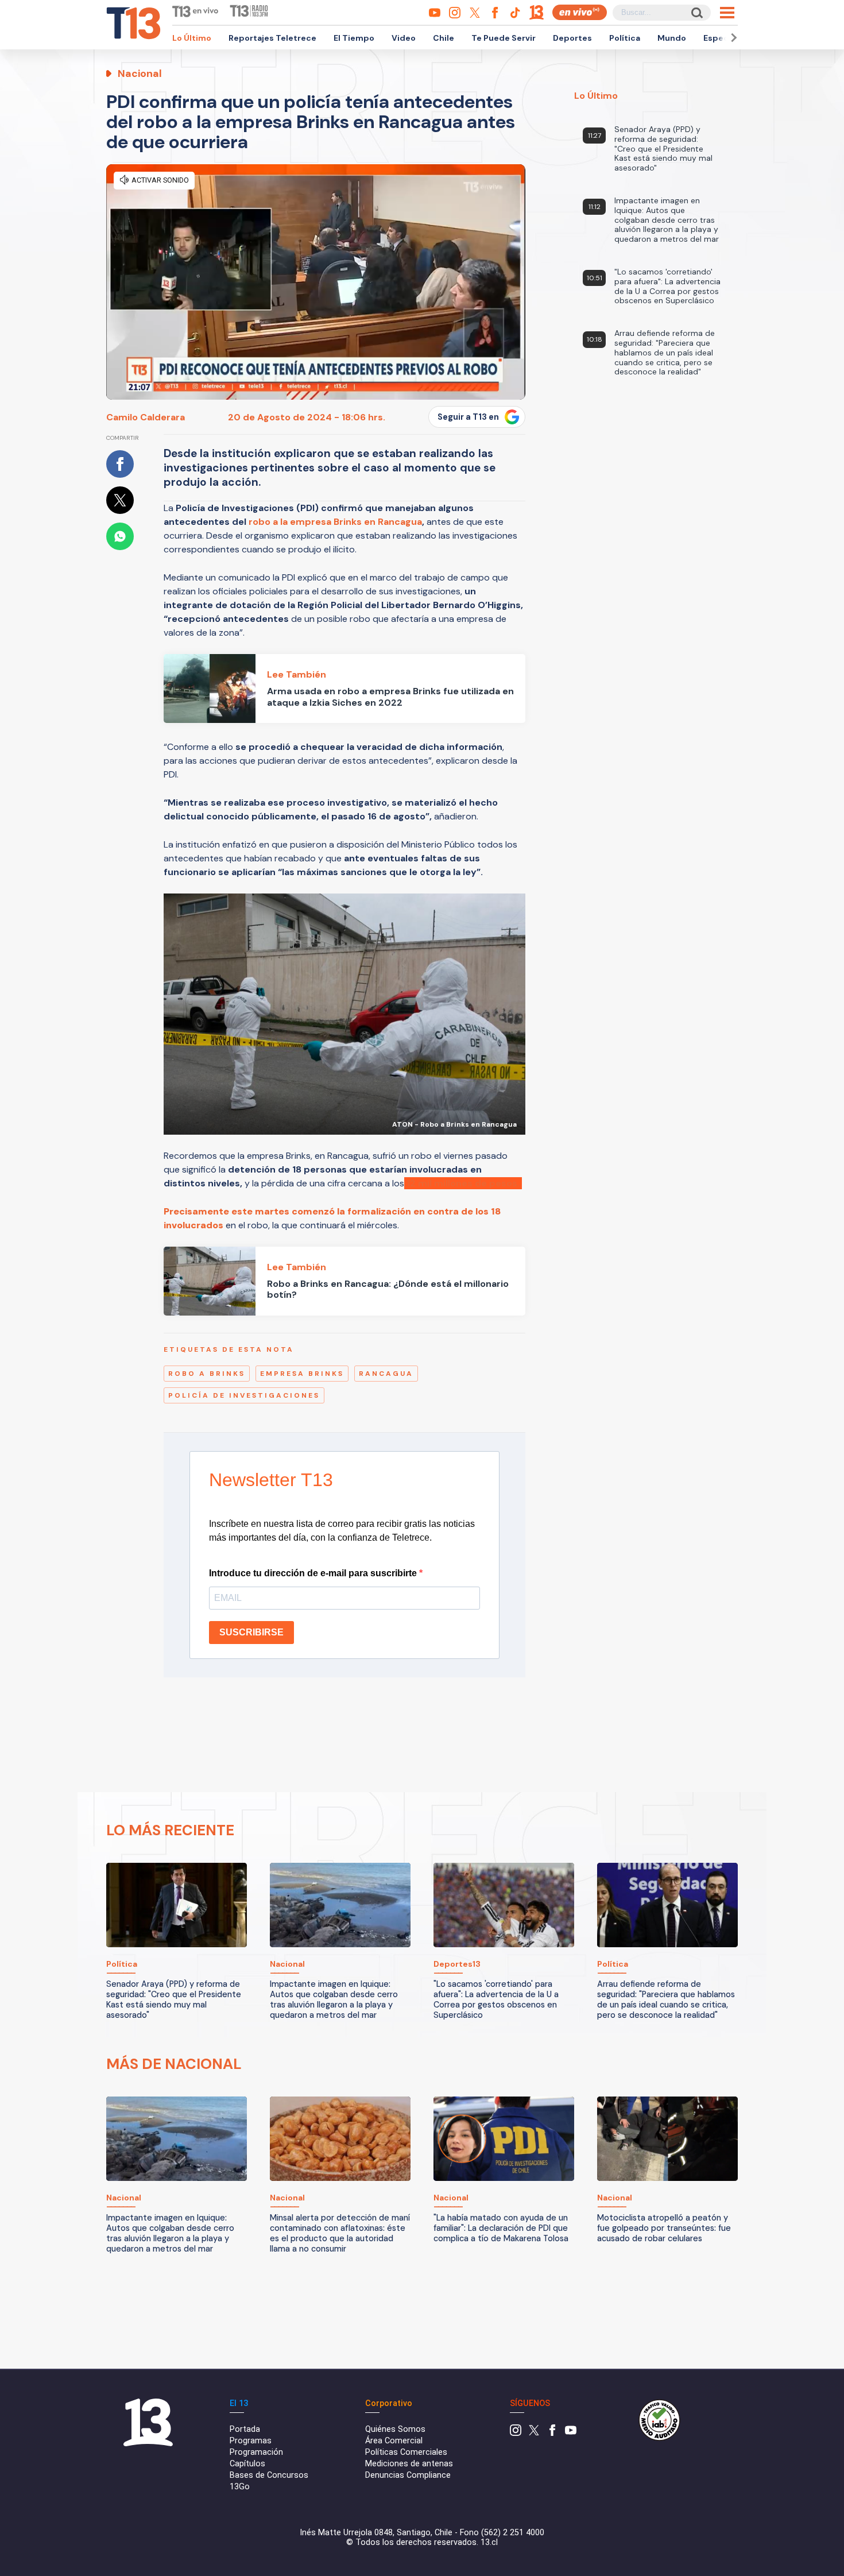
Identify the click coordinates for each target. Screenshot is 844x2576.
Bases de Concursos (269, 2475)
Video (404, 38)
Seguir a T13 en (468, 417)
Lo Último (192, 38)
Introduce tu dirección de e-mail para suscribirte (314, 1573)
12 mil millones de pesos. (464, 1183)
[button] (732, 38)
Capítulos (247, 2464)
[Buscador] (696, 12)
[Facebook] (552, 2433)
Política (625, 38)
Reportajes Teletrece (272, 38)
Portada (245, 2429)
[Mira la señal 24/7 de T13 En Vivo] (580, 12)
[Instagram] (516, 2433)
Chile (444, 38)
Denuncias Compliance (408, 2475)
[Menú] (727, 13)
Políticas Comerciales (406, 2452)
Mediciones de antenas (409, 2464)
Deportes (572, 38)
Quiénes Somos (395, 2429)
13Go (240, 2487)
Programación (256, 2452)
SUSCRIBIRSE (251, 1632)
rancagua (386, 1374)
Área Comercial (394, 2441)
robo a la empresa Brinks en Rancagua (335, 522)
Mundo (672, 38)
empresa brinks (302, 1374)
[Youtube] (571, 2433)
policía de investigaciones (244, 1395)
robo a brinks (207, 1374)
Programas (251, 2441)
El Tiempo (354, 38)
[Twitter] (534, 2433)
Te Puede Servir (504, 38)
